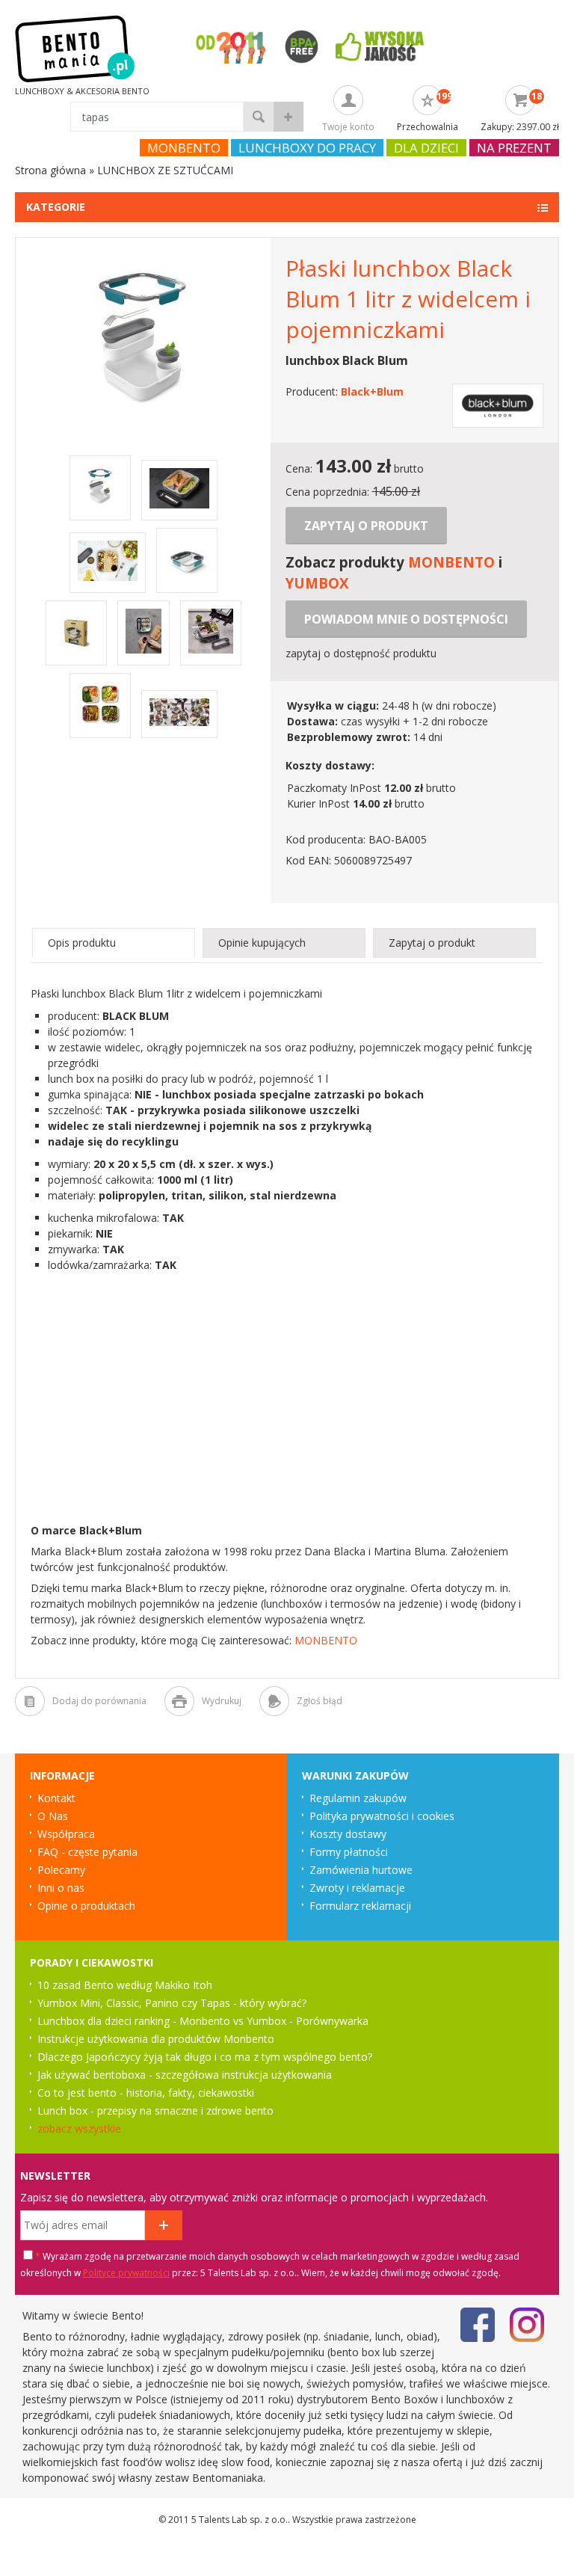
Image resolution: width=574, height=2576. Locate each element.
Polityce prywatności (126, 2273)
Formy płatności (349, 1852)
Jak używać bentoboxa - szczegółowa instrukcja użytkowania (185, 2075)
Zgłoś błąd (320, 1701)
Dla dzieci (426, 148)
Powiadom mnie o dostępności (406, 619)
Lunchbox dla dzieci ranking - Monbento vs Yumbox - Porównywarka (203, 2021)
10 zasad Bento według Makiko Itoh (125, 1985)
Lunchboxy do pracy (307, 148)
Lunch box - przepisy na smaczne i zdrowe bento (155, 2111)
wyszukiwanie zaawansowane (288, 117)
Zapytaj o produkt (366, 526)
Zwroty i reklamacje (357, 1888)
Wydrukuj (222, 1701)
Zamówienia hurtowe (361, 1870)
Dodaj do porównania (99, 1701)
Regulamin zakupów (358, 1798)
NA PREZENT (514, 148)
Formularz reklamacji (360, 1906)
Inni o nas (61, 1888)
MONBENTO (451, 562)
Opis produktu (82, 943)
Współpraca (66, 1834)
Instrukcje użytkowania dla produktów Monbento (156, 2039)
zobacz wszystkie (79, 2128)
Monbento (184, 148)
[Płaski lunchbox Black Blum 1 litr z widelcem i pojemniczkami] (143, 417)
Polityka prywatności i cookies (382, 1816)
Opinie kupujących (262, 943)
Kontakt (56, 1798)
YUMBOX (317, 583)
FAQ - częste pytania (87, 1852)
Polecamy (61, 1870)
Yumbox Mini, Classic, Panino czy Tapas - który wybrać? (172, 2003)
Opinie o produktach (86, 1906)
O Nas (53, 1816)
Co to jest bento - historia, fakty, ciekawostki (146, 2093)
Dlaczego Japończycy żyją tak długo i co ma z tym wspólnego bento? (205, 2057)
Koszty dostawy (348, 1834)
